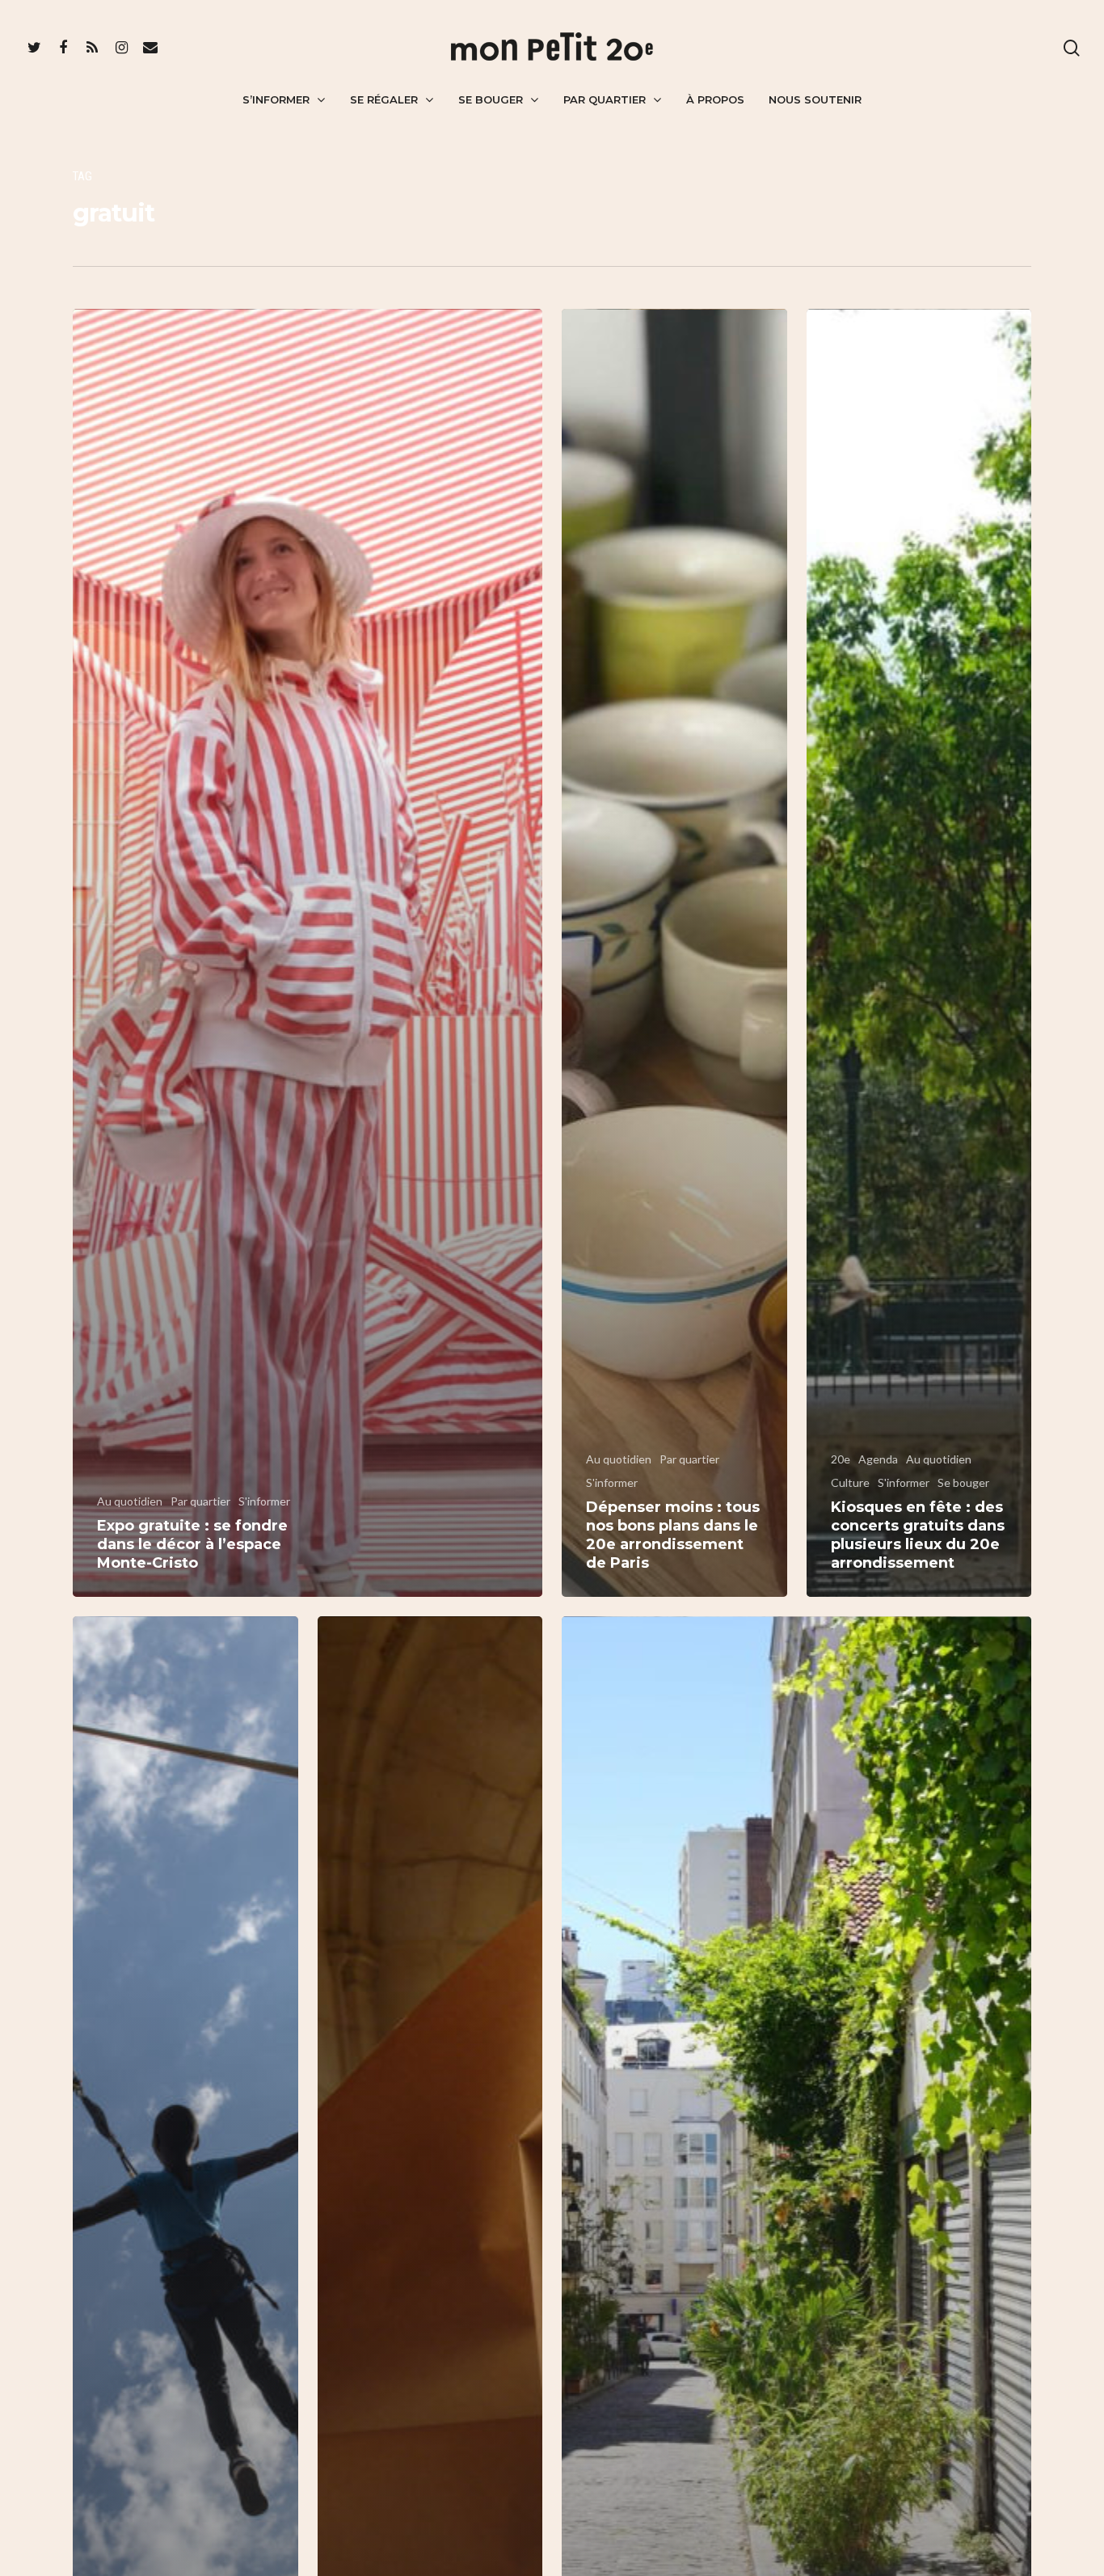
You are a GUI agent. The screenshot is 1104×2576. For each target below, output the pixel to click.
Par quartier (605, 99)
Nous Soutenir (815, 99)
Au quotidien (130, 1501)
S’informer (276, 99)
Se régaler (384, 99)
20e (841, 1459)
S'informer (264, 1501)
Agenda (878, 1459)
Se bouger (491, 99)
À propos (715, 99)
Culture (850, 1482)
